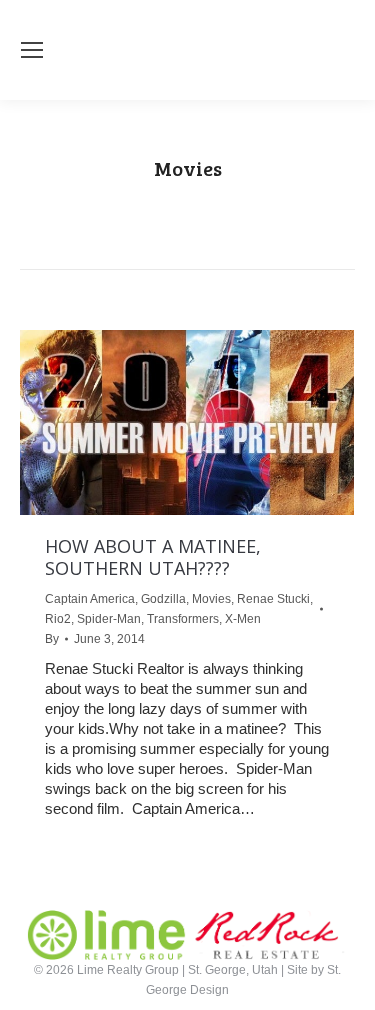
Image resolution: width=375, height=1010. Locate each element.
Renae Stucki (273, 599)
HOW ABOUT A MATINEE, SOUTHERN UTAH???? (153, 557)
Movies (211, 599)
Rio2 (58, 619)
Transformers (183, 619)
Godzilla (163, 599)
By (52, 639)
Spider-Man (109, 619)
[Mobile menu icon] (32, 50)
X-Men (243, 619)
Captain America (90, 599)
